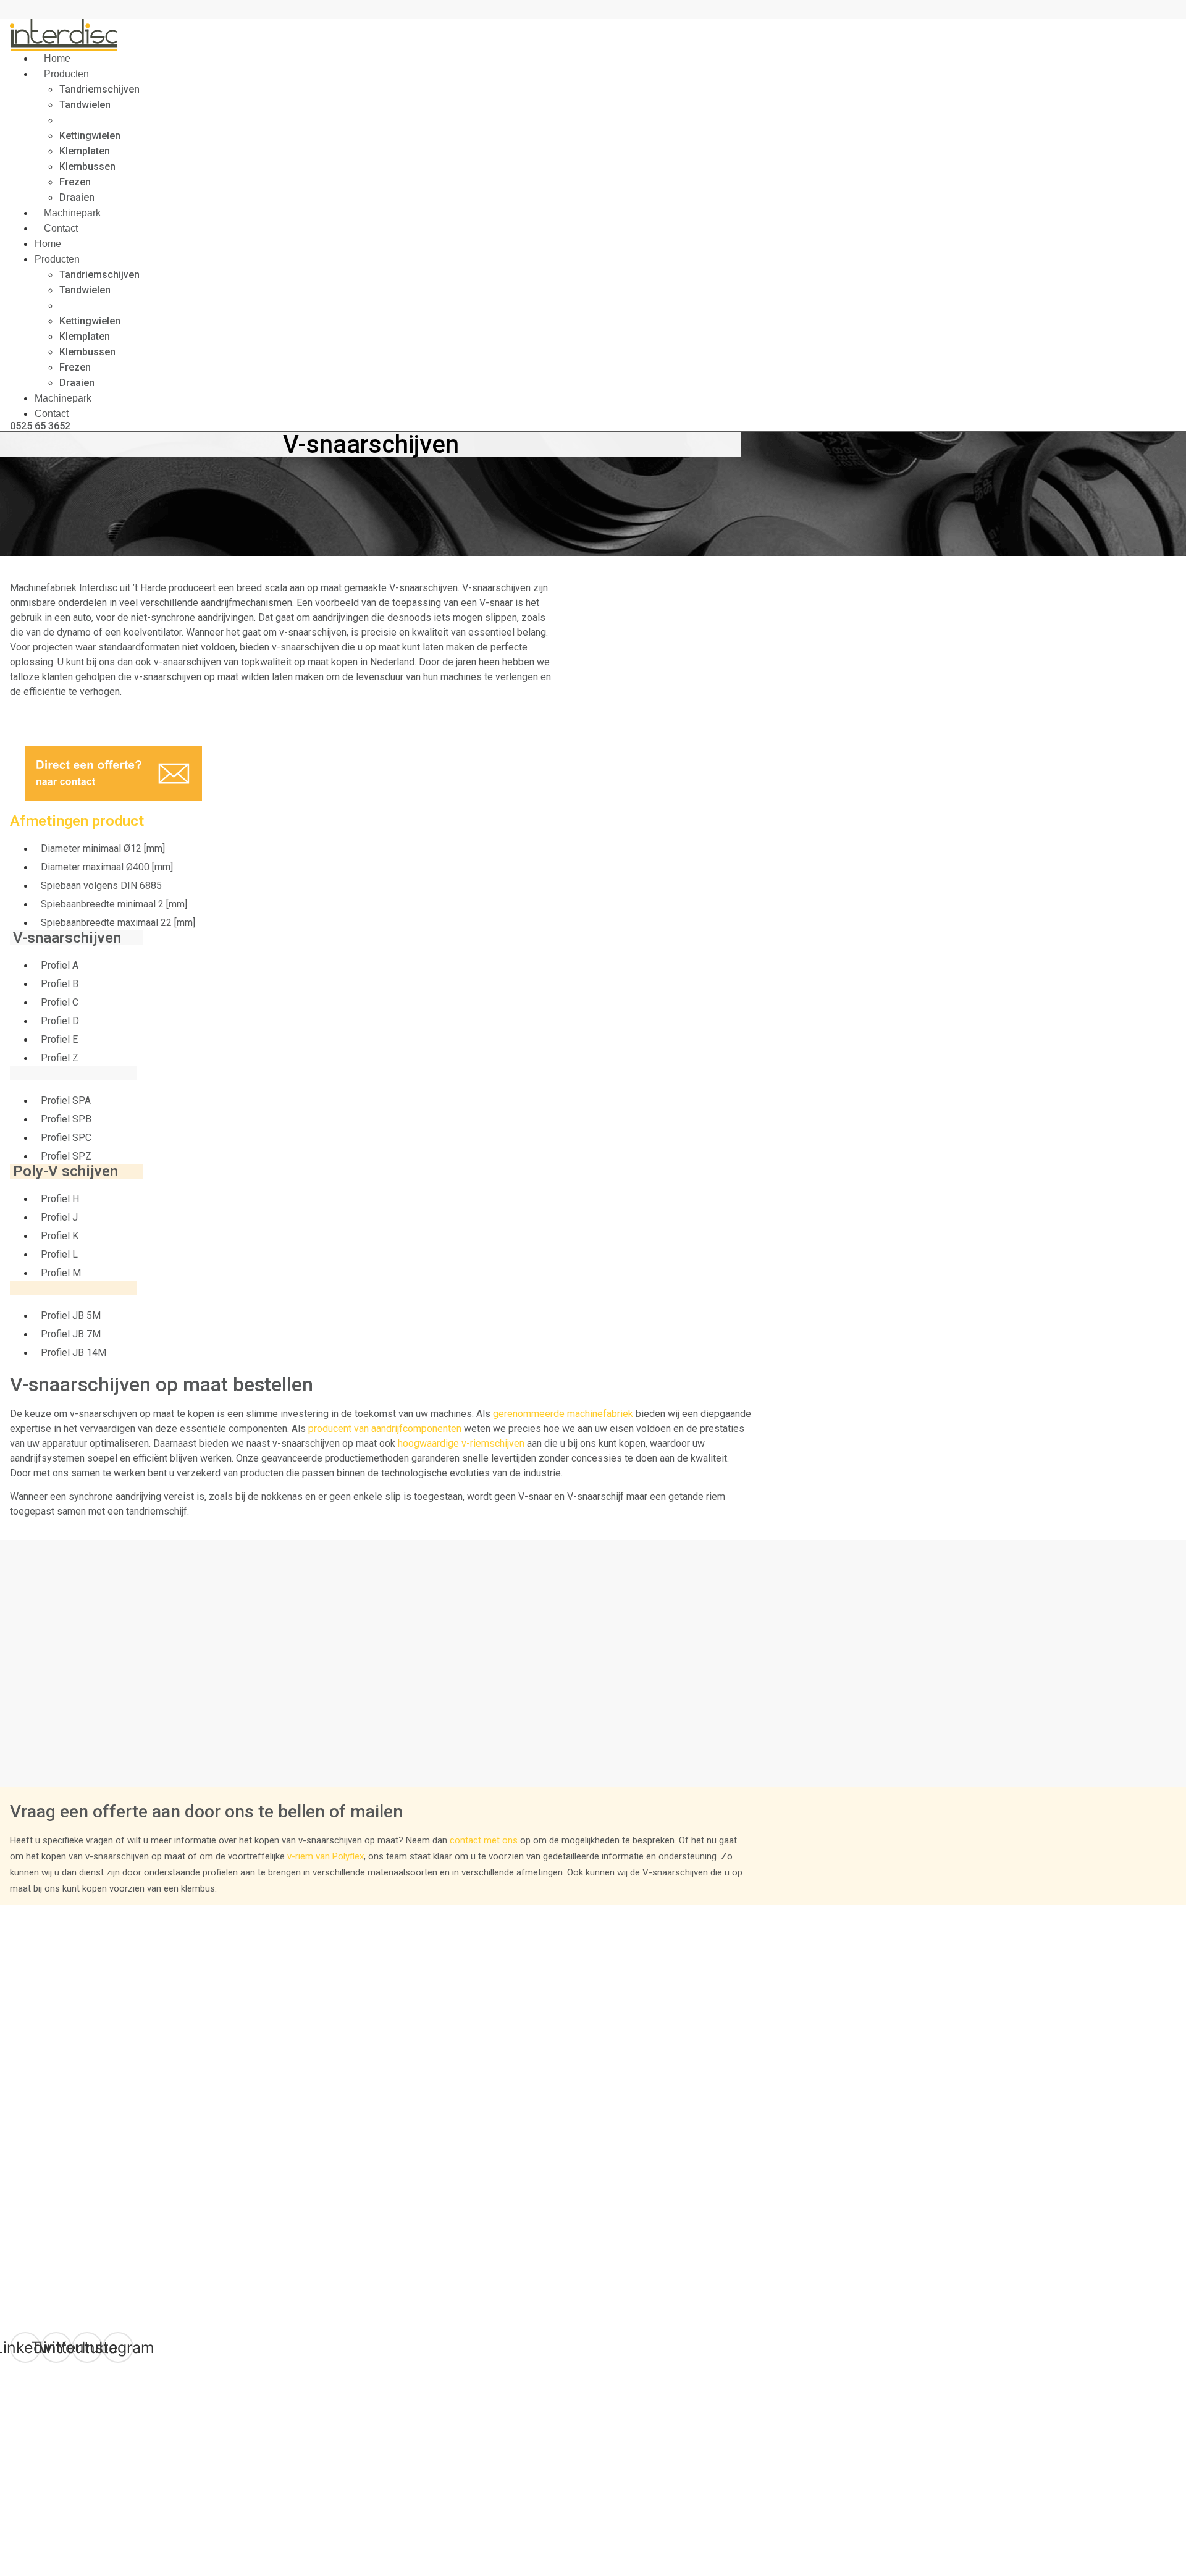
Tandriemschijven (99, 89)
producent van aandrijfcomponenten (385, 1429)
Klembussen (87, 166)
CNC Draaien (37, 2050)
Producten (66, 74)
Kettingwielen (90, 136)
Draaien (77, 383)
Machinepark (63, 398)
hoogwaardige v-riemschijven (461, 1443)
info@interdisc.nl (82, 2458)
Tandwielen (85, 105)
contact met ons (484, 1840)
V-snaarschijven (96, 120)
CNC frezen (35, 2038)
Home (48, 244)
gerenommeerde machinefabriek (563, 1414)
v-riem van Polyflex (326, 1856)
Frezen (75, 182)
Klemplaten (85, 151)
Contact (61, 228)
